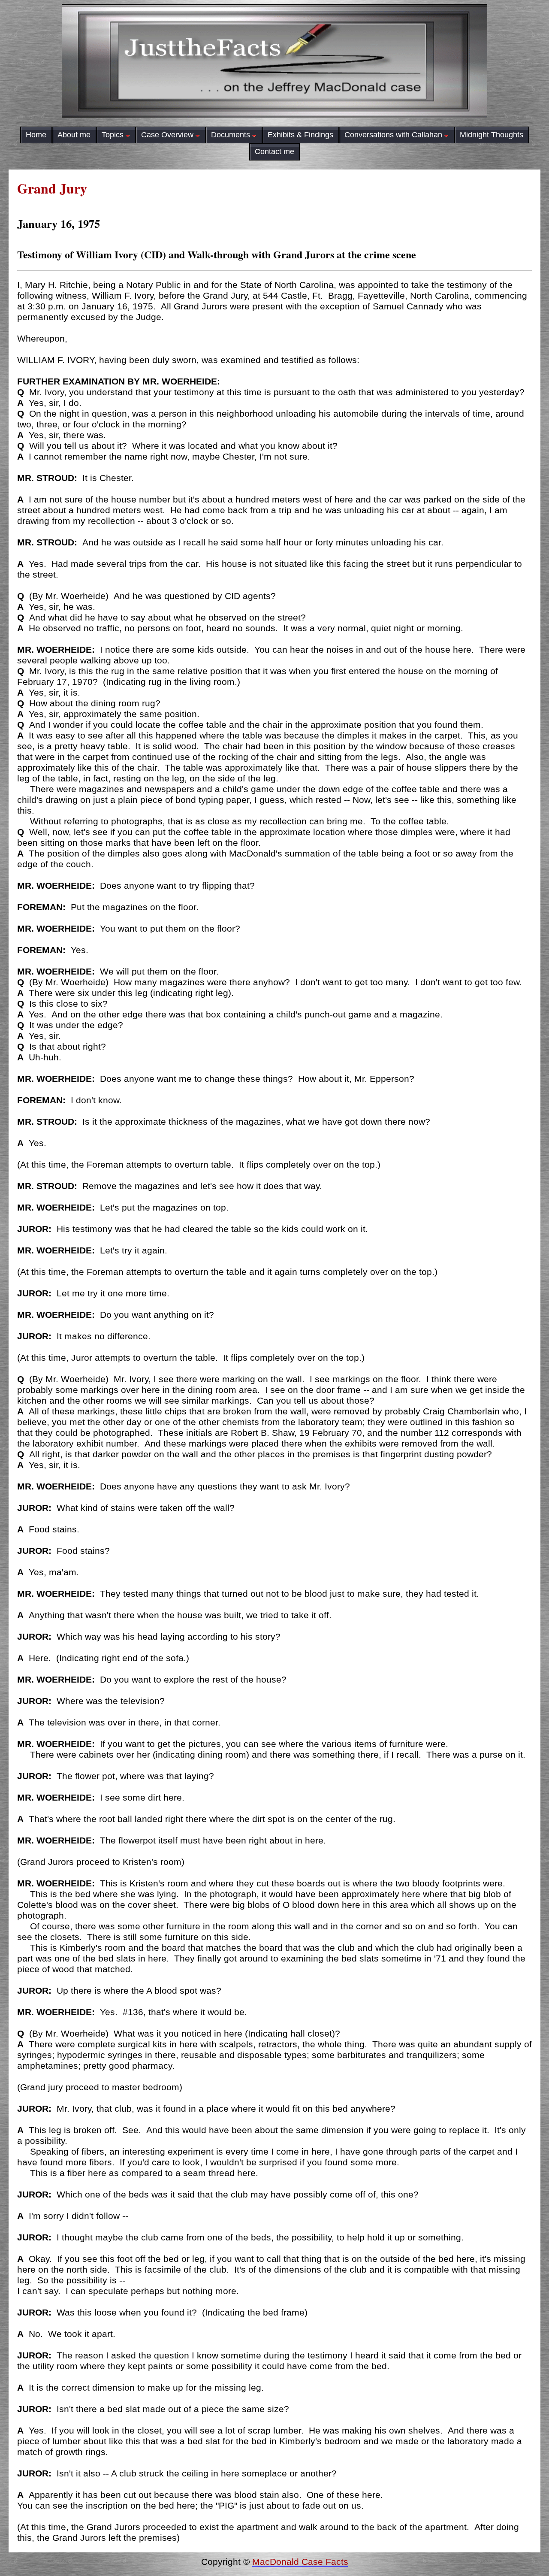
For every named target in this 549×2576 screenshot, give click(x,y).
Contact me (274, 151)
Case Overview (167, 135)
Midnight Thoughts (492, 135)
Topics (113, 135)
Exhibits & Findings (300, 135)
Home (36, 135)
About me (74, 135)
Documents (231, 135)
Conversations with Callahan (393, 135)
